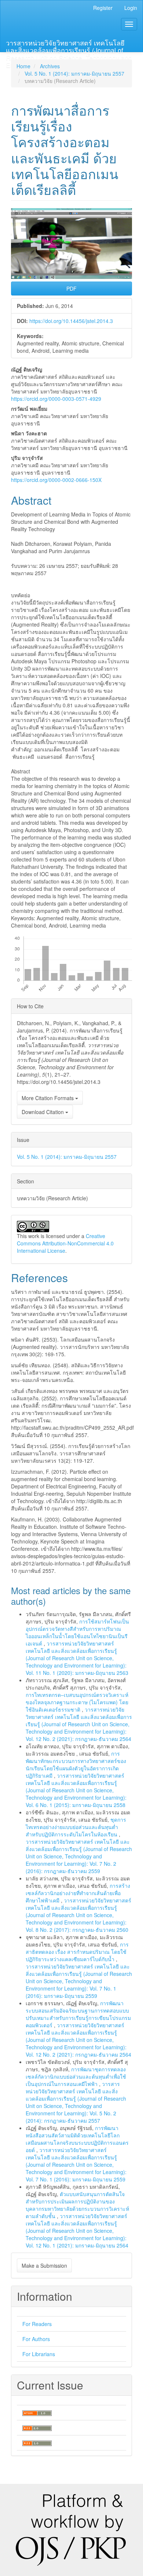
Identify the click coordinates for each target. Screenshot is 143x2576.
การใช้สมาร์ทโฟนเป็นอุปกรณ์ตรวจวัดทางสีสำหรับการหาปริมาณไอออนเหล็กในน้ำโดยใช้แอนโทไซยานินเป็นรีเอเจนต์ (77, 1632)
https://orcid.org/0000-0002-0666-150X (56, 480)
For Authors (36, 2339)
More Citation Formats (48, 1098)
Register (103, 8)
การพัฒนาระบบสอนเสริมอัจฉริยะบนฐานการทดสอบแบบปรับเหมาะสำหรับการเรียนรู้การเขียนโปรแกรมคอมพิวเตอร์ (78, 2014)
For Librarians (39, 2354)
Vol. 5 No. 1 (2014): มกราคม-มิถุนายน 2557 (74, 73)
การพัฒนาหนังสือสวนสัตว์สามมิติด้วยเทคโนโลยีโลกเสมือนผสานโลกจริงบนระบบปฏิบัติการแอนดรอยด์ (77, 2139)
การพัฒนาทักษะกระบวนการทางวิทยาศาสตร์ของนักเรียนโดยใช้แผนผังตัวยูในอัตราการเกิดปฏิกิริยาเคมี (76, 1764)
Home (23, 66)
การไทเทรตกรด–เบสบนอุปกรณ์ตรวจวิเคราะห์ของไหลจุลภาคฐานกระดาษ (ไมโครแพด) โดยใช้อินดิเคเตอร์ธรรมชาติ (77, 1702)
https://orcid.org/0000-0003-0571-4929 (56, 399)
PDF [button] (71, 289)
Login (131, 8)
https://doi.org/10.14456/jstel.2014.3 (71, 321)
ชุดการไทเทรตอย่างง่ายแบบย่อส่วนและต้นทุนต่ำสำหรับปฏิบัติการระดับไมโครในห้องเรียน (76, 1827)
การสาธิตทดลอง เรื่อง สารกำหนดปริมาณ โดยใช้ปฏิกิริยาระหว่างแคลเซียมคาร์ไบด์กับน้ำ (77, 1952)
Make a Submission (44, 2265)
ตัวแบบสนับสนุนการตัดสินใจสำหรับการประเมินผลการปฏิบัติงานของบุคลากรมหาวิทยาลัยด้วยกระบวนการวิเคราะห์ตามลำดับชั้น (77, 2205)
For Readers (37, 2324)
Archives (50, 66)
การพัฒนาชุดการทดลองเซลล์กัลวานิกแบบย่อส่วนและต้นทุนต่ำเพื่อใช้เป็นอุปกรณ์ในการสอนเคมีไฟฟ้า (76, 2076)
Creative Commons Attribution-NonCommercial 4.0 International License (65, 1243)
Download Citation (43, 1112)
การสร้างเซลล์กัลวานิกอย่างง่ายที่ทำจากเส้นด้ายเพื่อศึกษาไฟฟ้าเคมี (78, 1893)
